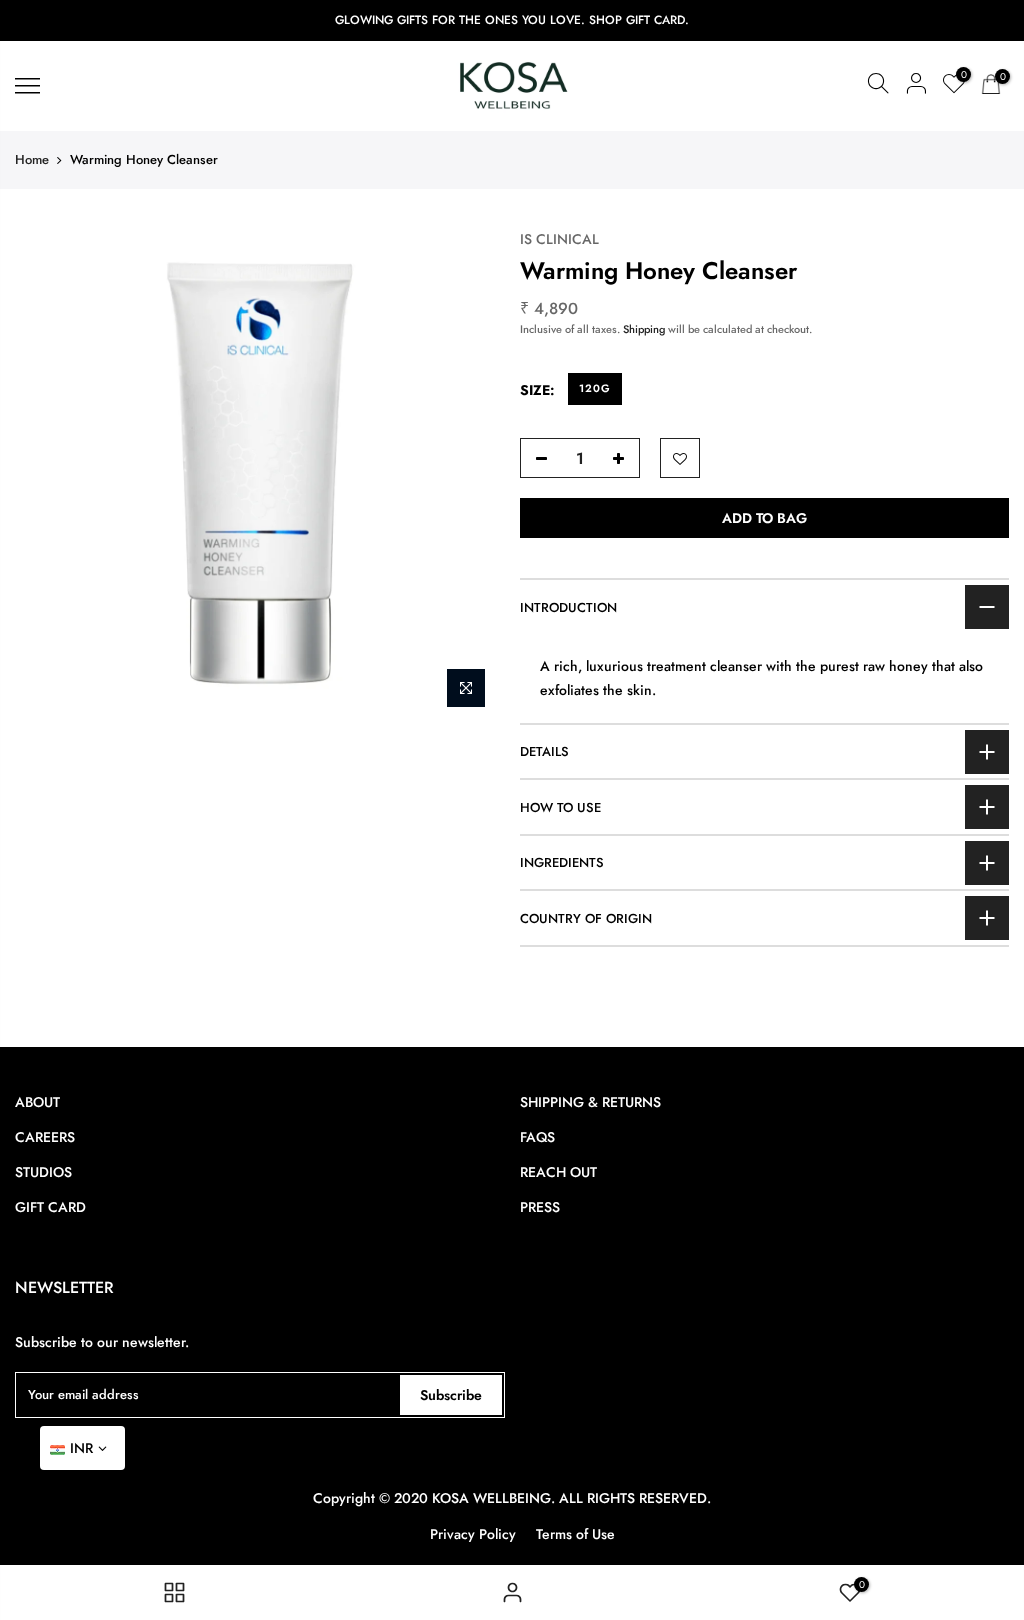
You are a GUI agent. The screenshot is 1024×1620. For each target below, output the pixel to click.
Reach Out (558, 1172)
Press (540, 1207)
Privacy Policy (473, 1534)
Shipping (644, 329)
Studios (43, 1172)
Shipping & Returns (590, 1102)
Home (32, 159)
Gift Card (50, 1207)
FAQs (537, 1137)
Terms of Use (575, 1534)
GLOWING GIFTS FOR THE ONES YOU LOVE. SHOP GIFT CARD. (512, 20)
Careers (45, 1137)
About (37, 1102)
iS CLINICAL (559, 239)
